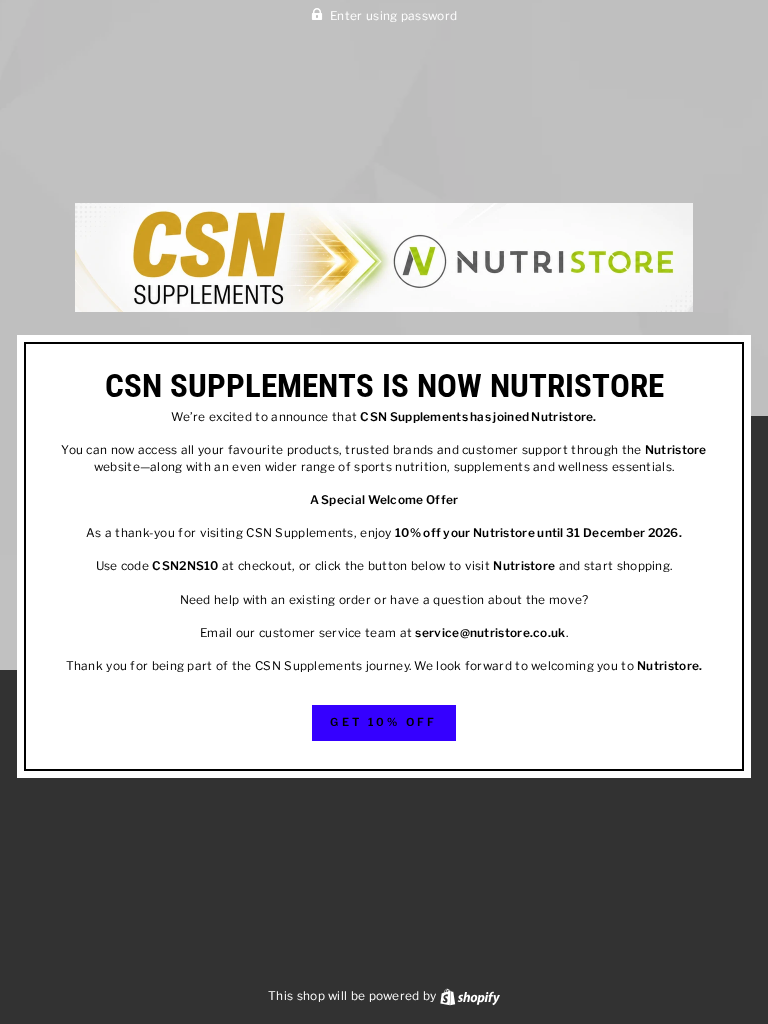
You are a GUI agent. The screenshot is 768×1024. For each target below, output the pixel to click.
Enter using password (393, 16)
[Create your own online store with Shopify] (470, 996)
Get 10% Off (383, 722)
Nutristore (562, 417)
